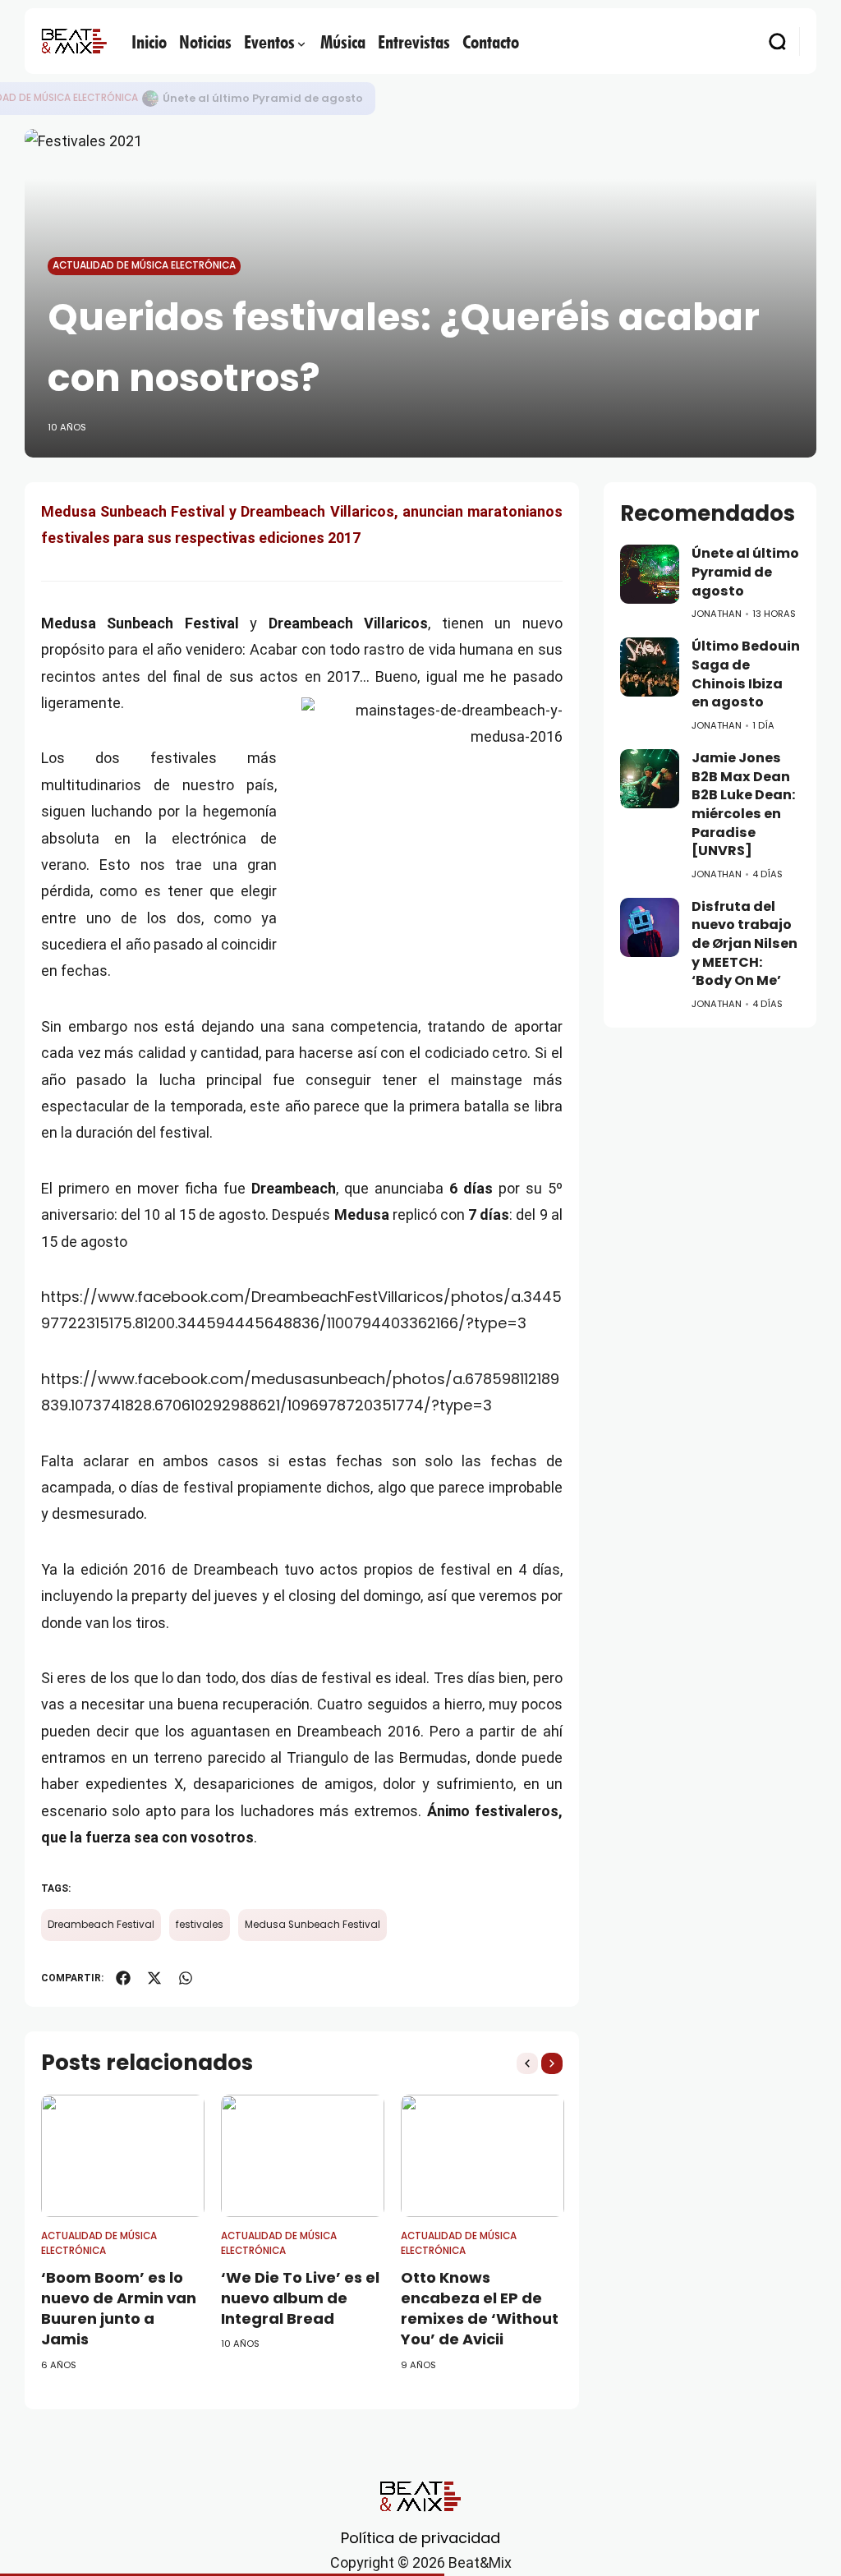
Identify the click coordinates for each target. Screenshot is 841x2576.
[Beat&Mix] (74, 41)
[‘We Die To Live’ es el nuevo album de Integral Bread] (303, 2156)
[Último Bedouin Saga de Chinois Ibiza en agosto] (650, 667)
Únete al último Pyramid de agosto (263, 98)
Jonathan (717, 614)
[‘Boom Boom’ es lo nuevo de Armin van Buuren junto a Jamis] (123, 2156)
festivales (200, 1925)
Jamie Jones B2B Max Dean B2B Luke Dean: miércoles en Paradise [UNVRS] (743, 804)
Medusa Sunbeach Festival (313, 1925)
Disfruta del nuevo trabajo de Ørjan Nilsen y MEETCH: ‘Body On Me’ (744, 944)
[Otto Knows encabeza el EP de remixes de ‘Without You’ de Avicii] (483, 2156)
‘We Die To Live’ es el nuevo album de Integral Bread (300, 2298)
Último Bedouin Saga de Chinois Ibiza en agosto (746, 674)
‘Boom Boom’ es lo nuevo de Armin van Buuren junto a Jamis (119, 2309)
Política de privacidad (420, 2538)
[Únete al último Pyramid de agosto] (150, 99)
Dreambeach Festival (101, 1925)
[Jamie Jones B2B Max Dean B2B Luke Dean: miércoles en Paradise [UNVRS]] (650, 779)
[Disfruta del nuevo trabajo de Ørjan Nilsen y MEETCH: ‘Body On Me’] (650, 927)
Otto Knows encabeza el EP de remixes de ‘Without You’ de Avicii (480, 2309)
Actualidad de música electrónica (144, 265)
